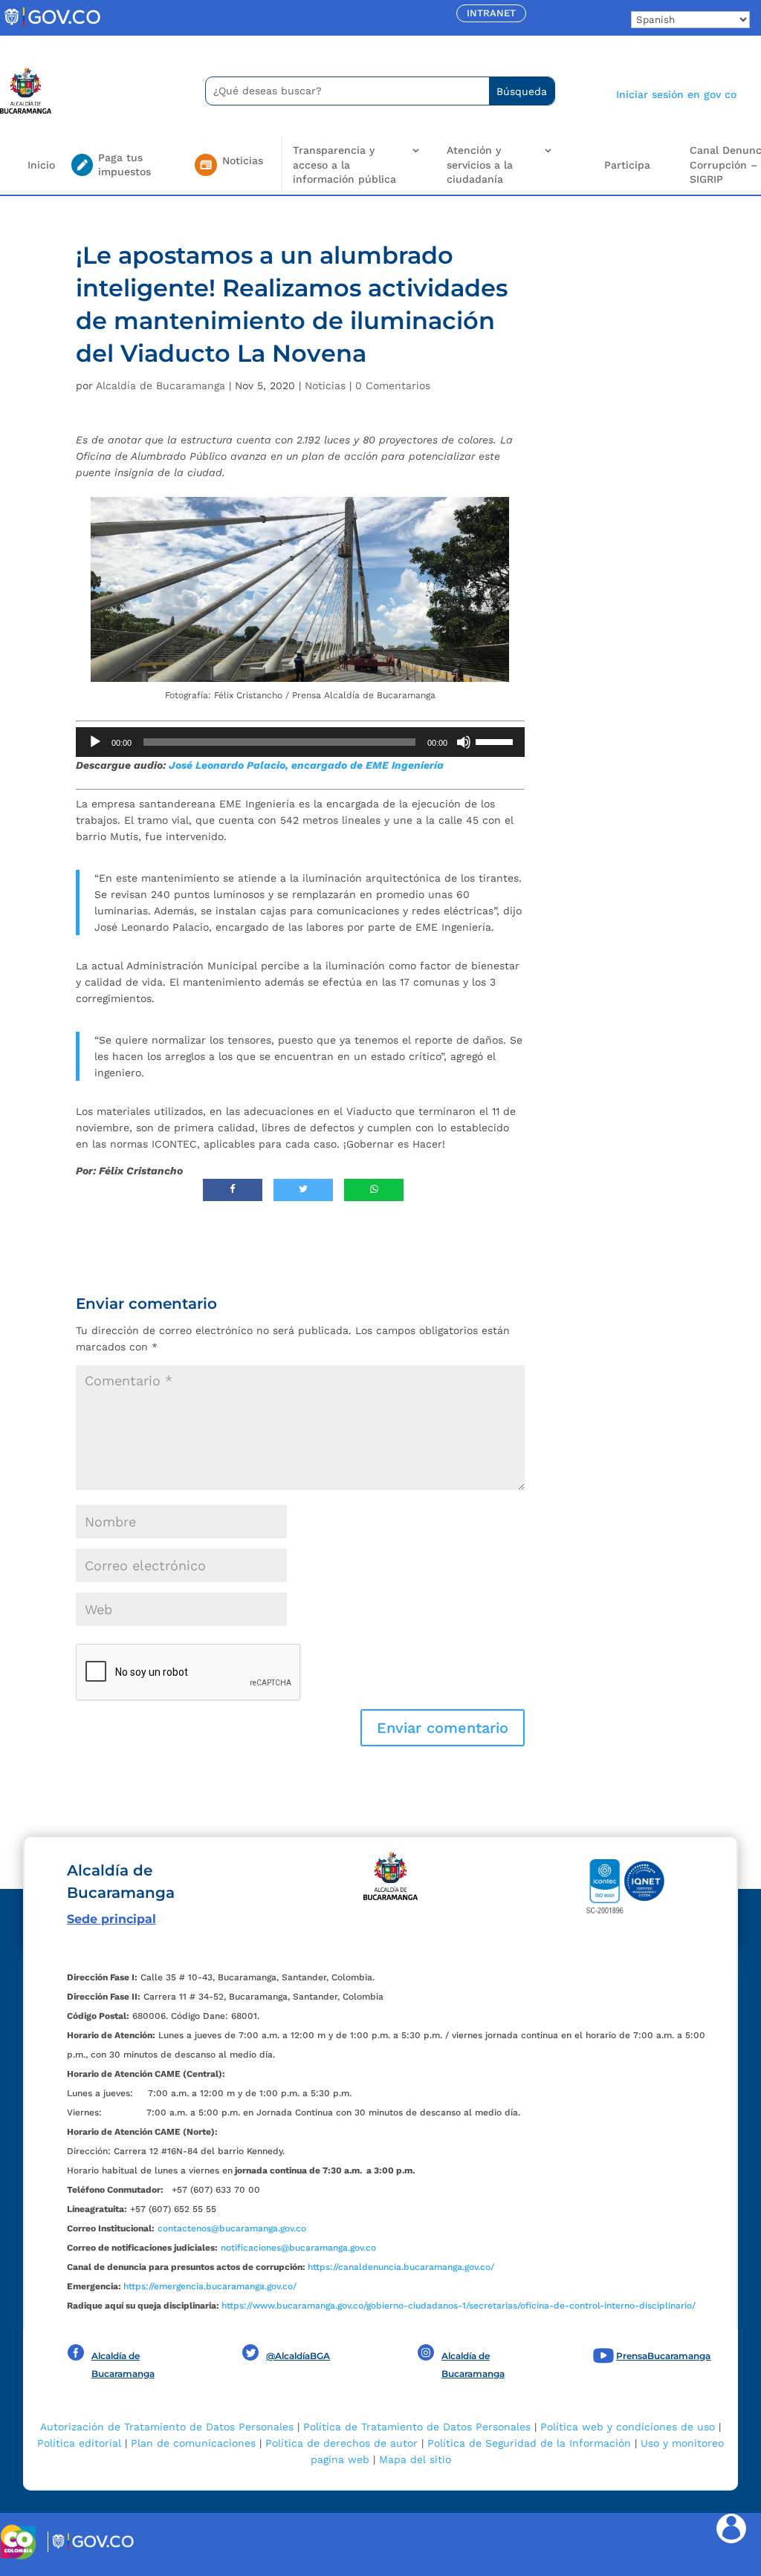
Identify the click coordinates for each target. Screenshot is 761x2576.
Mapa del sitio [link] (415, 2459)
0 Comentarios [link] (393, 386)
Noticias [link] (325, 386)
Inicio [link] (41, 165)
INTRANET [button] (491, 13)
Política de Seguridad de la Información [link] (529, 2443)
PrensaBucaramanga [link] (663, 2356)
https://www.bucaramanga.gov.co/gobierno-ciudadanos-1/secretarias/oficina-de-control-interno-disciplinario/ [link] (459, 2306)
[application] (300, 742)
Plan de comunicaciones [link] (193, 2443)
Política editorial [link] (79, 2443)
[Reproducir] (95, 742)
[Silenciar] (464, 742)
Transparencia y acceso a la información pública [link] (344, 165)
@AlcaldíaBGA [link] (298, 2356)
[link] (52, 26)
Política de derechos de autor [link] (341, 2443)
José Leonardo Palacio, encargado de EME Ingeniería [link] (306, 765)
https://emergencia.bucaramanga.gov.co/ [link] (210, 2286)
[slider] (496, 741)
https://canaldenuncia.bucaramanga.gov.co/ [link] (401, 2267)
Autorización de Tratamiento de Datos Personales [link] (167, 2427)
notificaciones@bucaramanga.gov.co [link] (298, 2248)
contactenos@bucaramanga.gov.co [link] (232, 2228)
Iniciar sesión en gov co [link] (676, 94)
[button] (443, 1728)
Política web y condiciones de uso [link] (628, 2427)
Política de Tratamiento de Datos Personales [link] (417, 2427)
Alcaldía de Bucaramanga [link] (161, 386)
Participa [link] (627, 165)
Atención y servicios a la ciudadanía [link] (480, 165)
